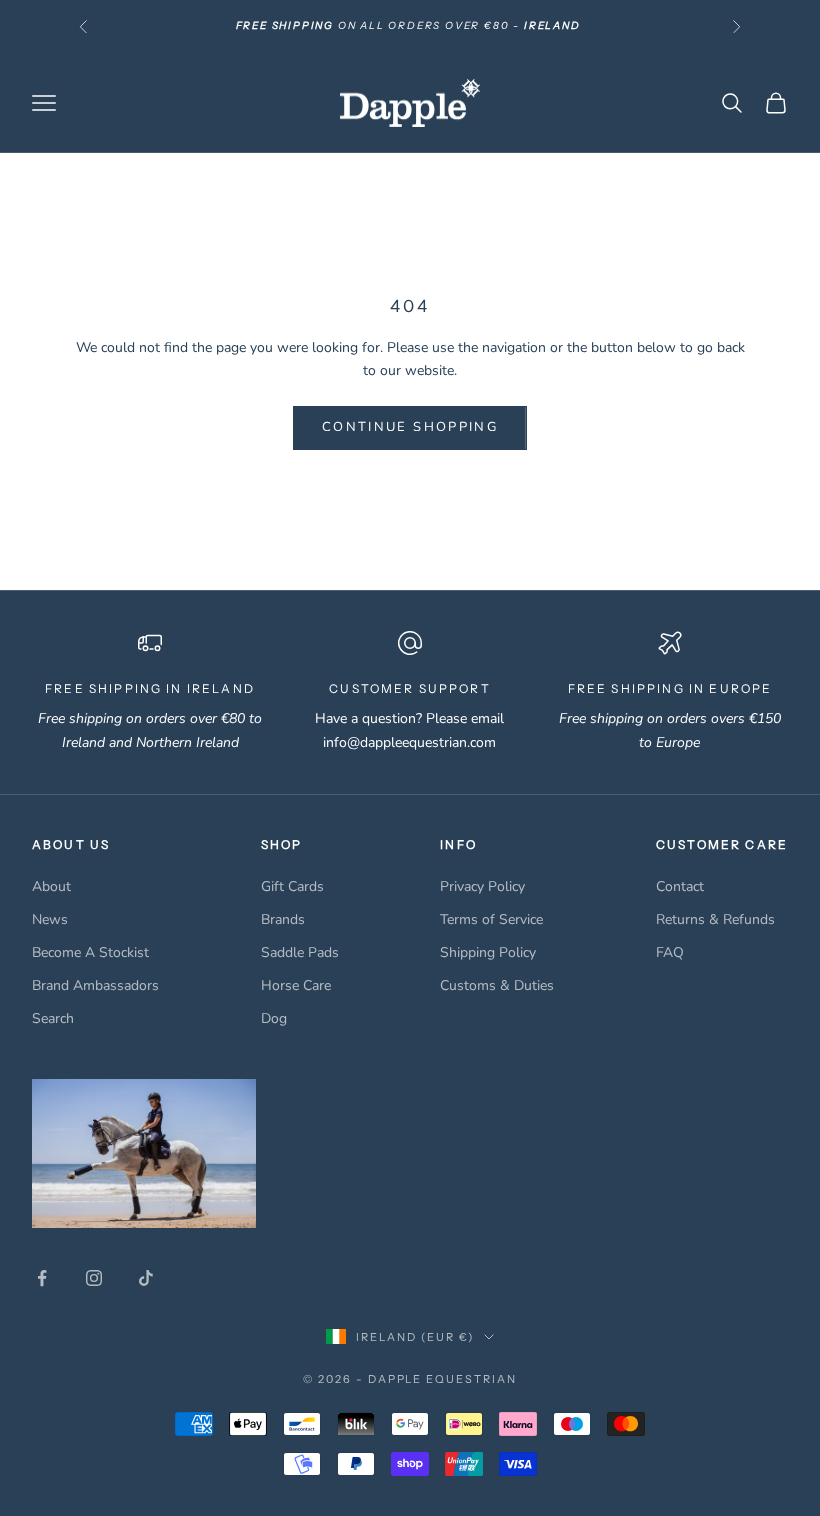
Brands (283, 919)
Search (53, 1018)
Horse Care (296, 985)
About (51, 886)
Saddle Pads (300, 952)
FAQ (670, 952)
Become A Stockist (90, 952)
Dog (274, 1018)
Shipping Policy (488, 952)
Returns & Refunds (715, 919)
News (50, 919)
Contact (680, 886)
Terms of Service (491, 919)
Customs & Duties (497, 985)
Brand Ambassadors (95, 985)
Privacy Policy (482, 886)
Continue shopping (410, 427)
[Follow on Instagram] (94, 1278)
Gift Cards (292, 886)
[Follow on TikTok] (146, 1278)
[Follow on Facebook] (42, 1278)
